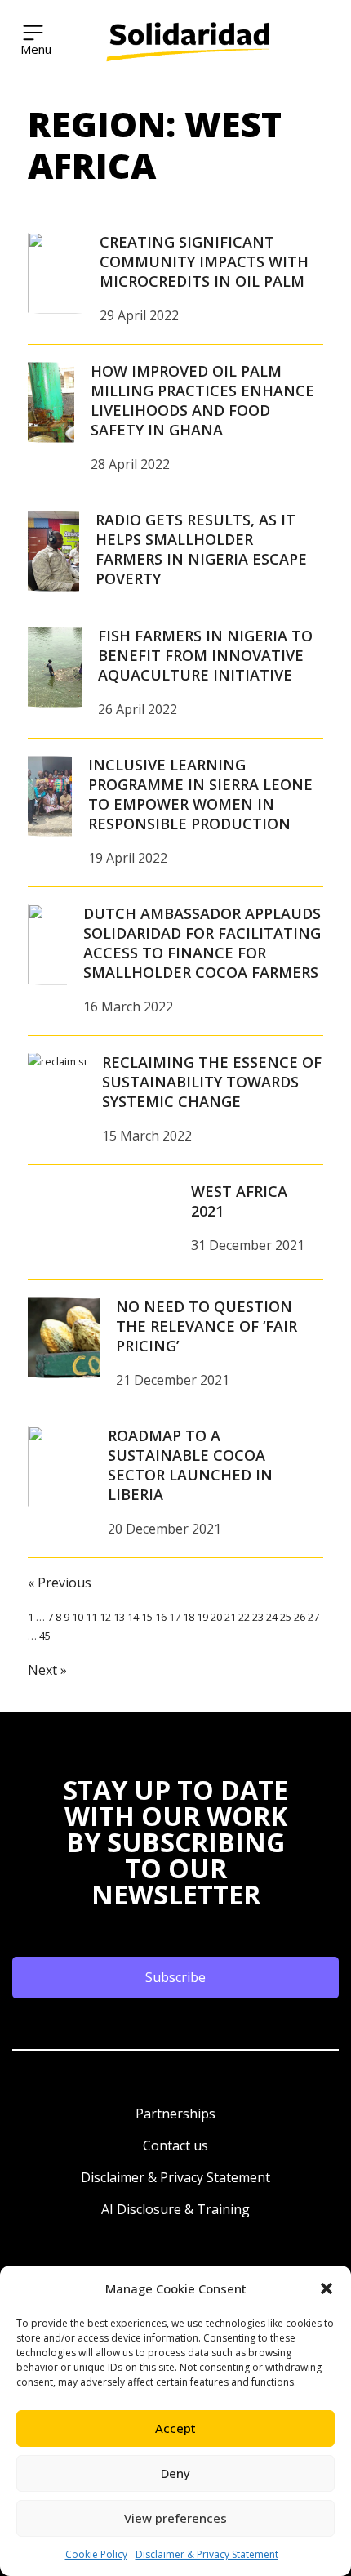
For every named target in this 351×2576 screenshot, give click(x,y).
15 (147, 1617)
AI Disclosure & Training (175, 2209)
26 (300, 1617)
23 (258, 1617)
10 (78, 1617)
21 (230, 1617)
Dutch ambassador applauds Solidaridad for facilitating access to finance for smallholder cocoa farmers (202, 943)
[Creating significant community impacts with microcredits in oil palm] (56, 273)
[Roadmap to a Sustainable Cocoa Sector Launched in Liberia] (60, 1467)
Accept (175, 2428)
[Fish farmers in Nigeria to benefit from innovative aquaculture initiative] (55, 667)
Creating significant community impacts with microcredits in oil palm (204, 261)
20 (216, 1617)
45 (45, 1636)
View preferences (175, 2518)
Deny (175, 2473)
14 (133, 1617)
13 (119, 1617)
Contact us (175, 2145)
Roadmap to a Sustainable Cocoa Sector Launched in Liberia (190, 1465)
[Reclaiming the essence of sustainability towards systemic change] (57, 1093)
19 (202, 1617)
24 (272, 1617)
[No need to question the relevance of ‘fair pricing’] (64, 1337)
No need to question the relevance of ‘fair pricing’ (207, 1326)
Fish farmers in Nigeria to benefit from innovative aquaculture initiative (205, 655)
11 (91, 1617)
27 (313, 1617)
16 (161, 1617)
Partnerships (175, 2114)
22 (244, 1617)
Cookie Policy (96, 2554)
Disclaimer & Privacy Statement (207, 2554)
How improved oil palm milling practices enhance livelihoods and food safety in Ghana (202, 400)
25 (286, 1617)
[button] (327, 2288)
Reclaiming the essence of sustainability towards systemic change (212, 1082)
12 (105, 1617)
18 (189, 1617)
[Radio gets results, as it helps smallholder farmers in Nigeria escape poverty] (53, 551)
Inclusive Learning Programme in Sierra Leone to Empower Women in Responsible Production (200, 794)
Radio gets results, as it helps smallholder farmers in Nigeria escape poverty (201, 549)
